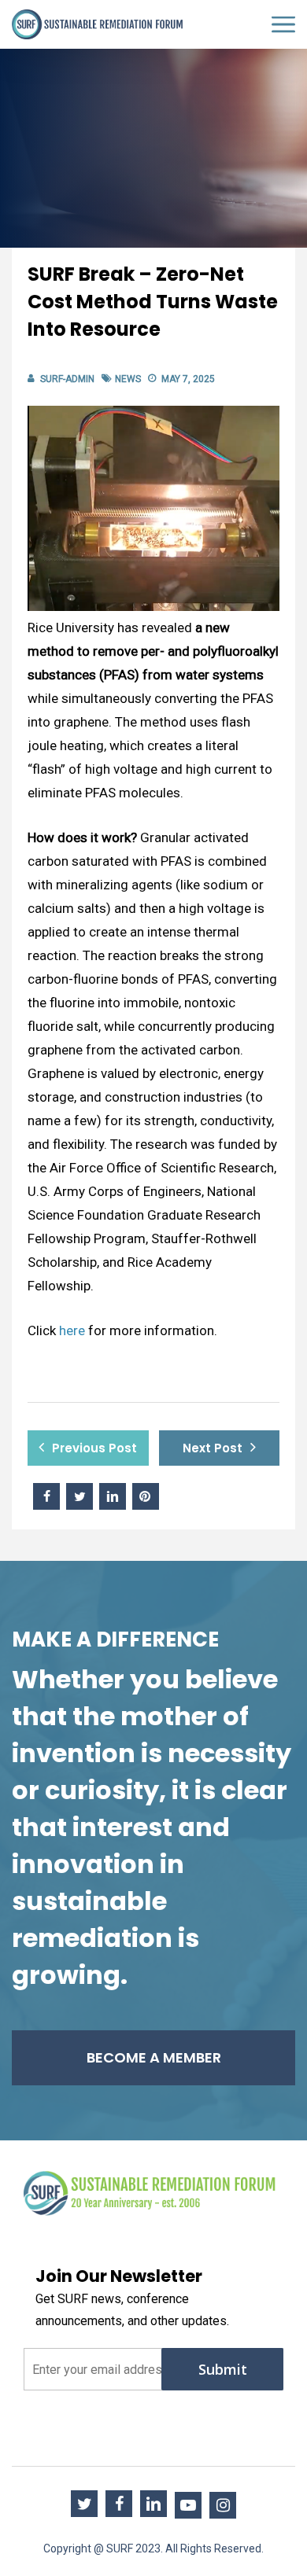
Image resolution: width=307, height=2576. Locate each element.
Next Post (213, 1448)
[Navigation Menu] (283, 25)
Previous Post (94, 1448)
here (72, 1330)
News (128, 379)
